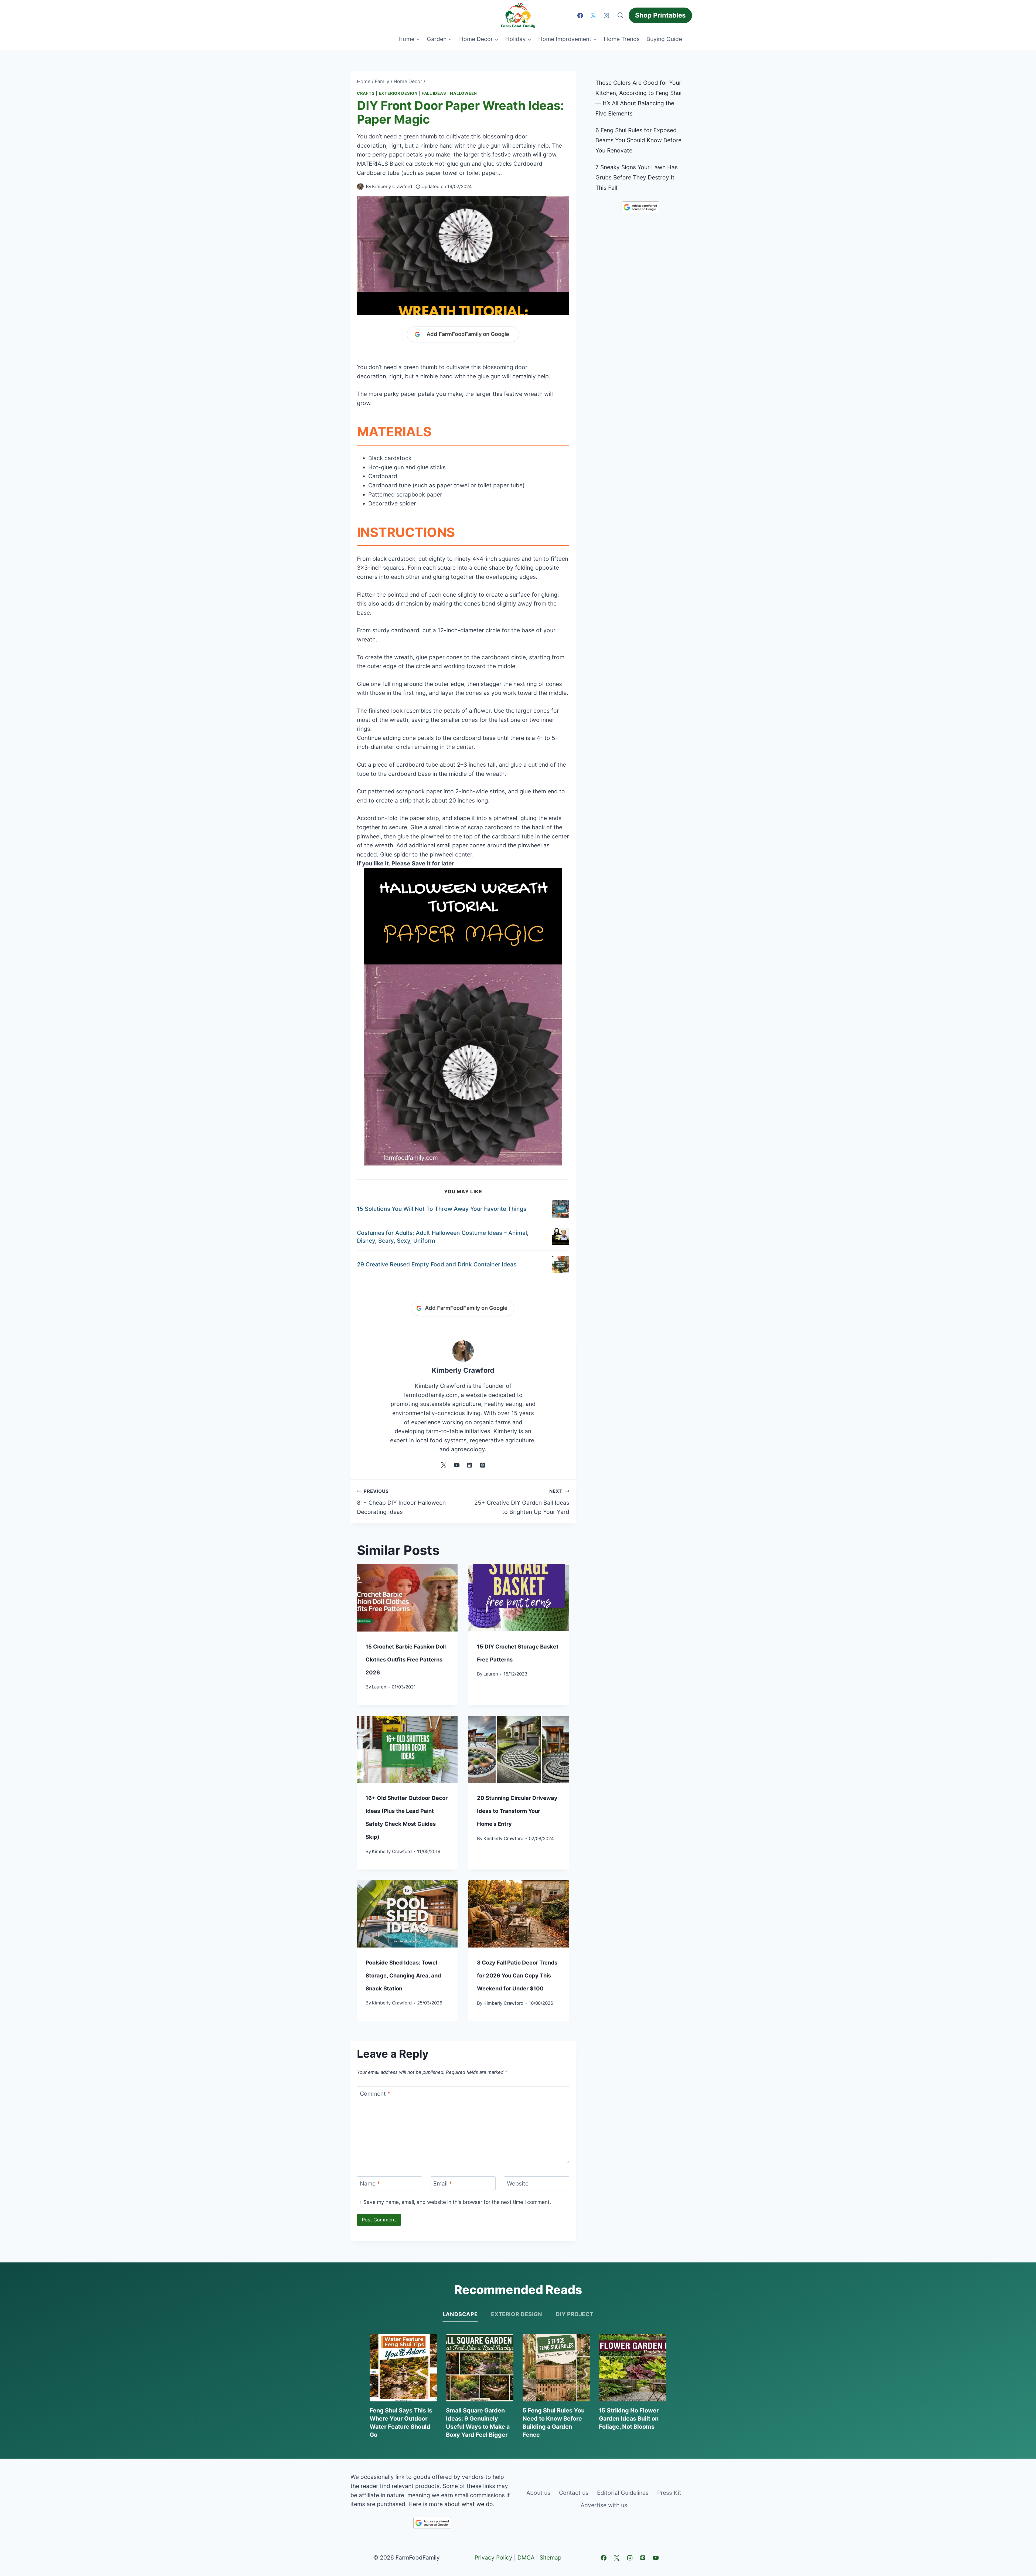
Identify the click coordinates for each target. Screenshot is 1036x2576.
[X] (593, 15)
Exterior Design (398, 93)
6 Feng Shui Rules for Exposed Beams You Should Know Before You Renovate (638, 140)
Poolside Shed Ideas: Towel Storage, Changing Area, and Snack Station (403, 1976)
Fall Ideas (434, 93)
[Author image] (360, 187)
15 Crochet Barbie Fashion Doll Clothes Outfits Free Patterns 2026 (406, 1660)
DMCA (526, 2558)
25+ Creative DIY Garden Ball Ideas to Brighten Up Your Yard (522, 1502)
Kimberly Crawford (392, 186)
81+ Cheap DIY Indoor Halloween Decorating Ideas (401, 1502)
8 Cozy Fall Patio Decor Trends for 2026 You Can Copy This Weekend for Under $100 (517, 1976)
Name (370, 2184)
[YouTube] (656, 2558)
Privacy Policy (493, 2558)
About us (538, 2493)
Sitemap (551, 2558)
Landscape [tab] (460, 2314)
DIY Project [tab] (575, 2314)
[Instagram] (606, 15)
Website (518, 2184)
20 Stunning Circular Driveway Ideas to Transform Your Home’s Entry (517, 1811)
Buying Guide (664, 39)
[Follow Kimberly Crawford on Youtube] (456, 1465)
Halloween (464, 93)
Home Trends (622, 39)
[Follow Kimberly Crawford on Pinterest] (482, 1465)
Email (443, 2184)
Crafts (366, 93)
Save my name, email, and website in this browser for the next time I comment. (457, 2202)
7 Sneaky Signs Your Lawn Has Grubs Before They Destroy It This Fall (637, 177)
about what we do (469, 2504)
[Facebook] (580, 15)
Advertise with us (604, 2505)
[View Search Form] (620, 15)
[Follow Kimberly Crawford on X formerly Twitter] (444, 1465)
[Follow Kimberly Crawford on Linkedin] (469, 1465)
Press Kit (669, 2493)
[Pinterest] (643, 2558)
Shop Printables (660, 15)
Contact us (574, 2493)
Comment (375, 2094)
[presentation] (407, 1598)
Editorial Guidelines (623, 2493)
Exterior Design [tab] (517, 2314)
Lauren (379, 1687)
